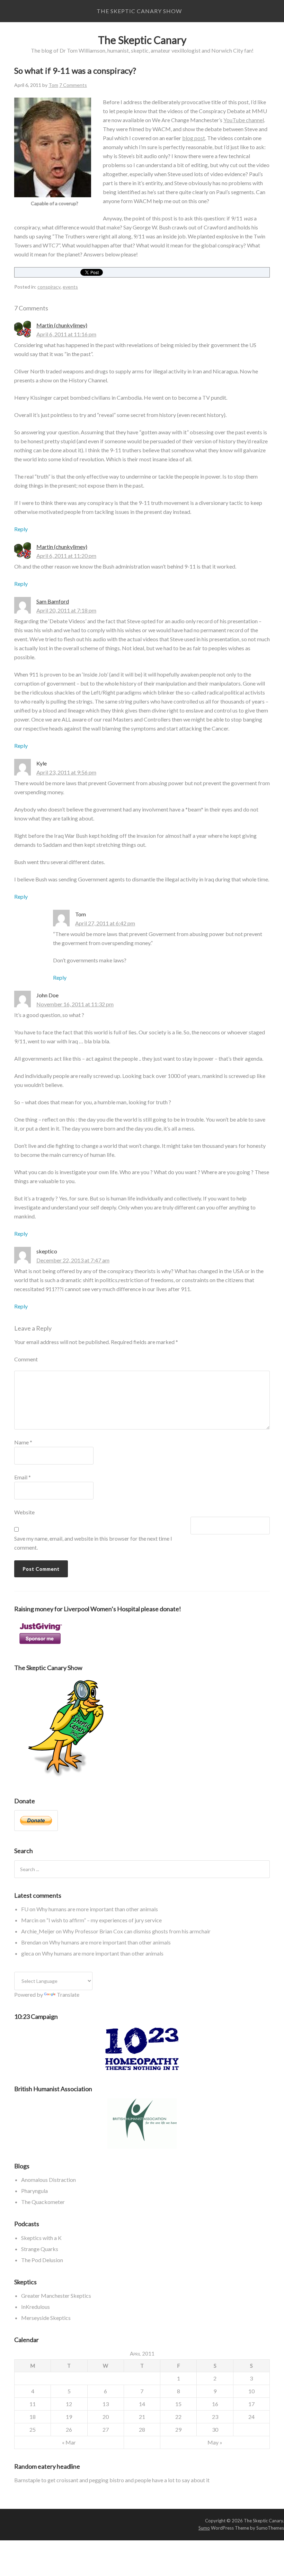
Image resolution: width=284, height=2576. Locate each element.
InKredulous (35, 2307)
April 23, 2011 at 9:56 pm (66, 772)
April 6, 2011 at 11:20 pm (66, 556)
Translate (68, 1994)
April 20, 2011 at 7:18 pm (66, 610)
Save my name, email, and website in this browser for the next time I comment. (93, 1543)
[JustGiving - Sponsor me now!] (40, 1646)
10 (251, 2391)
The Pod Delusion (42, 2260)
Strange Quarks (40, 2249)
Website (24, 1512)
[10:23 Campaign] (142, 2049)
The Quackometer (43, 2202)
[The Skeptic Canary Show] (66, 1779)
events (70, 287)
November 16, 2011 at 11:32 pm (75, 1004)
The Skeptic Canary (142, 40)
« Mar (69, 2442)
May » (215, 2442)
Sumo (204, 2528)
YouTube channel (244, 120)
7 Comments (73, 85)
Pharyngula (34, 2191)
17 (251, 2404)
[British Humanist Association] (142, 2124)
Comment (26, 1359)
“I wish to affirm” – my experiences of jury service (104, 1920)
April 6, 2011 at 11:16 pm (66, 334)
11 (33, 2404)
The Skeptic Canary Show (139, 11)
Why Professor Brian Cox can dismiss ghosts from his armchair (137, 1931)
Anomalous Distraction (48, 2180)
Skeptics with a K (41, 2238)
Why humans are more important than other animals (97, 1909)
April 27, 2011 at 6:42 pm (105, 923)
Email (23, 1477)
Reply (21, 529)
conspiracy (49, 287)
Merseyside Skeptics (46, 2318)
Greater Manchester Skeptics (56, 2296)
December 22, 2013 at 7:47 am (73, 1260)
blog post (194, 138)
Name (23, 1442)
